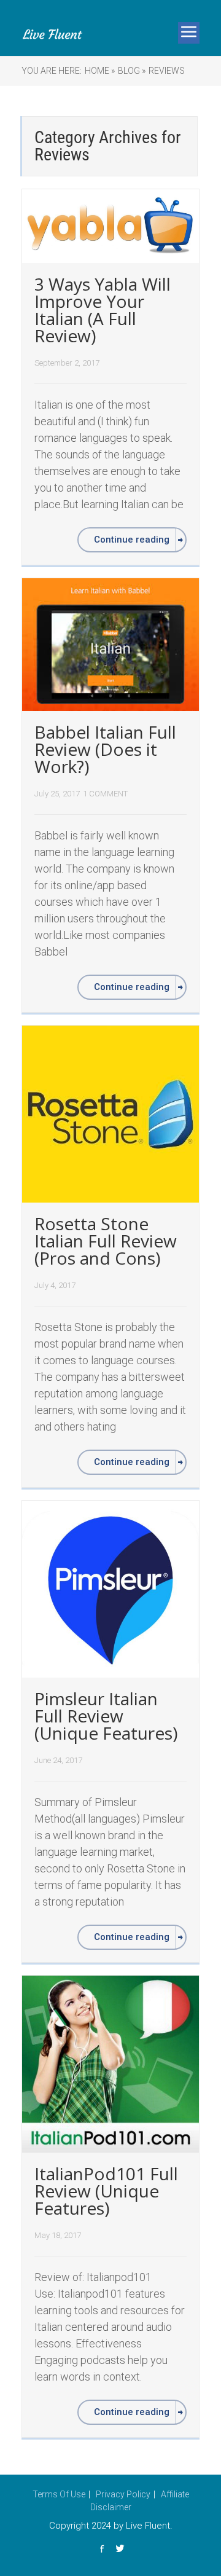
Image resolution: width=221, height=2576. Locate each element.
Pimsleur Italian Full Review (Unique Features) (106, 1716)
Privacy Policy (123, 2494)
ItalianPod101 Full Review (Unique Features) (106, 2191)
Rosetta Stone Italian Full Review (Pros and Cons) (106, 1241)
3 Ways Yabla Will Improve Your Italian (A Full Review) (103, 310)
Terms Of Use (59, 2494)
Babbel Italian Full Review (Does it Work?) (105, 749)
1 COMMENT (105, 794)
